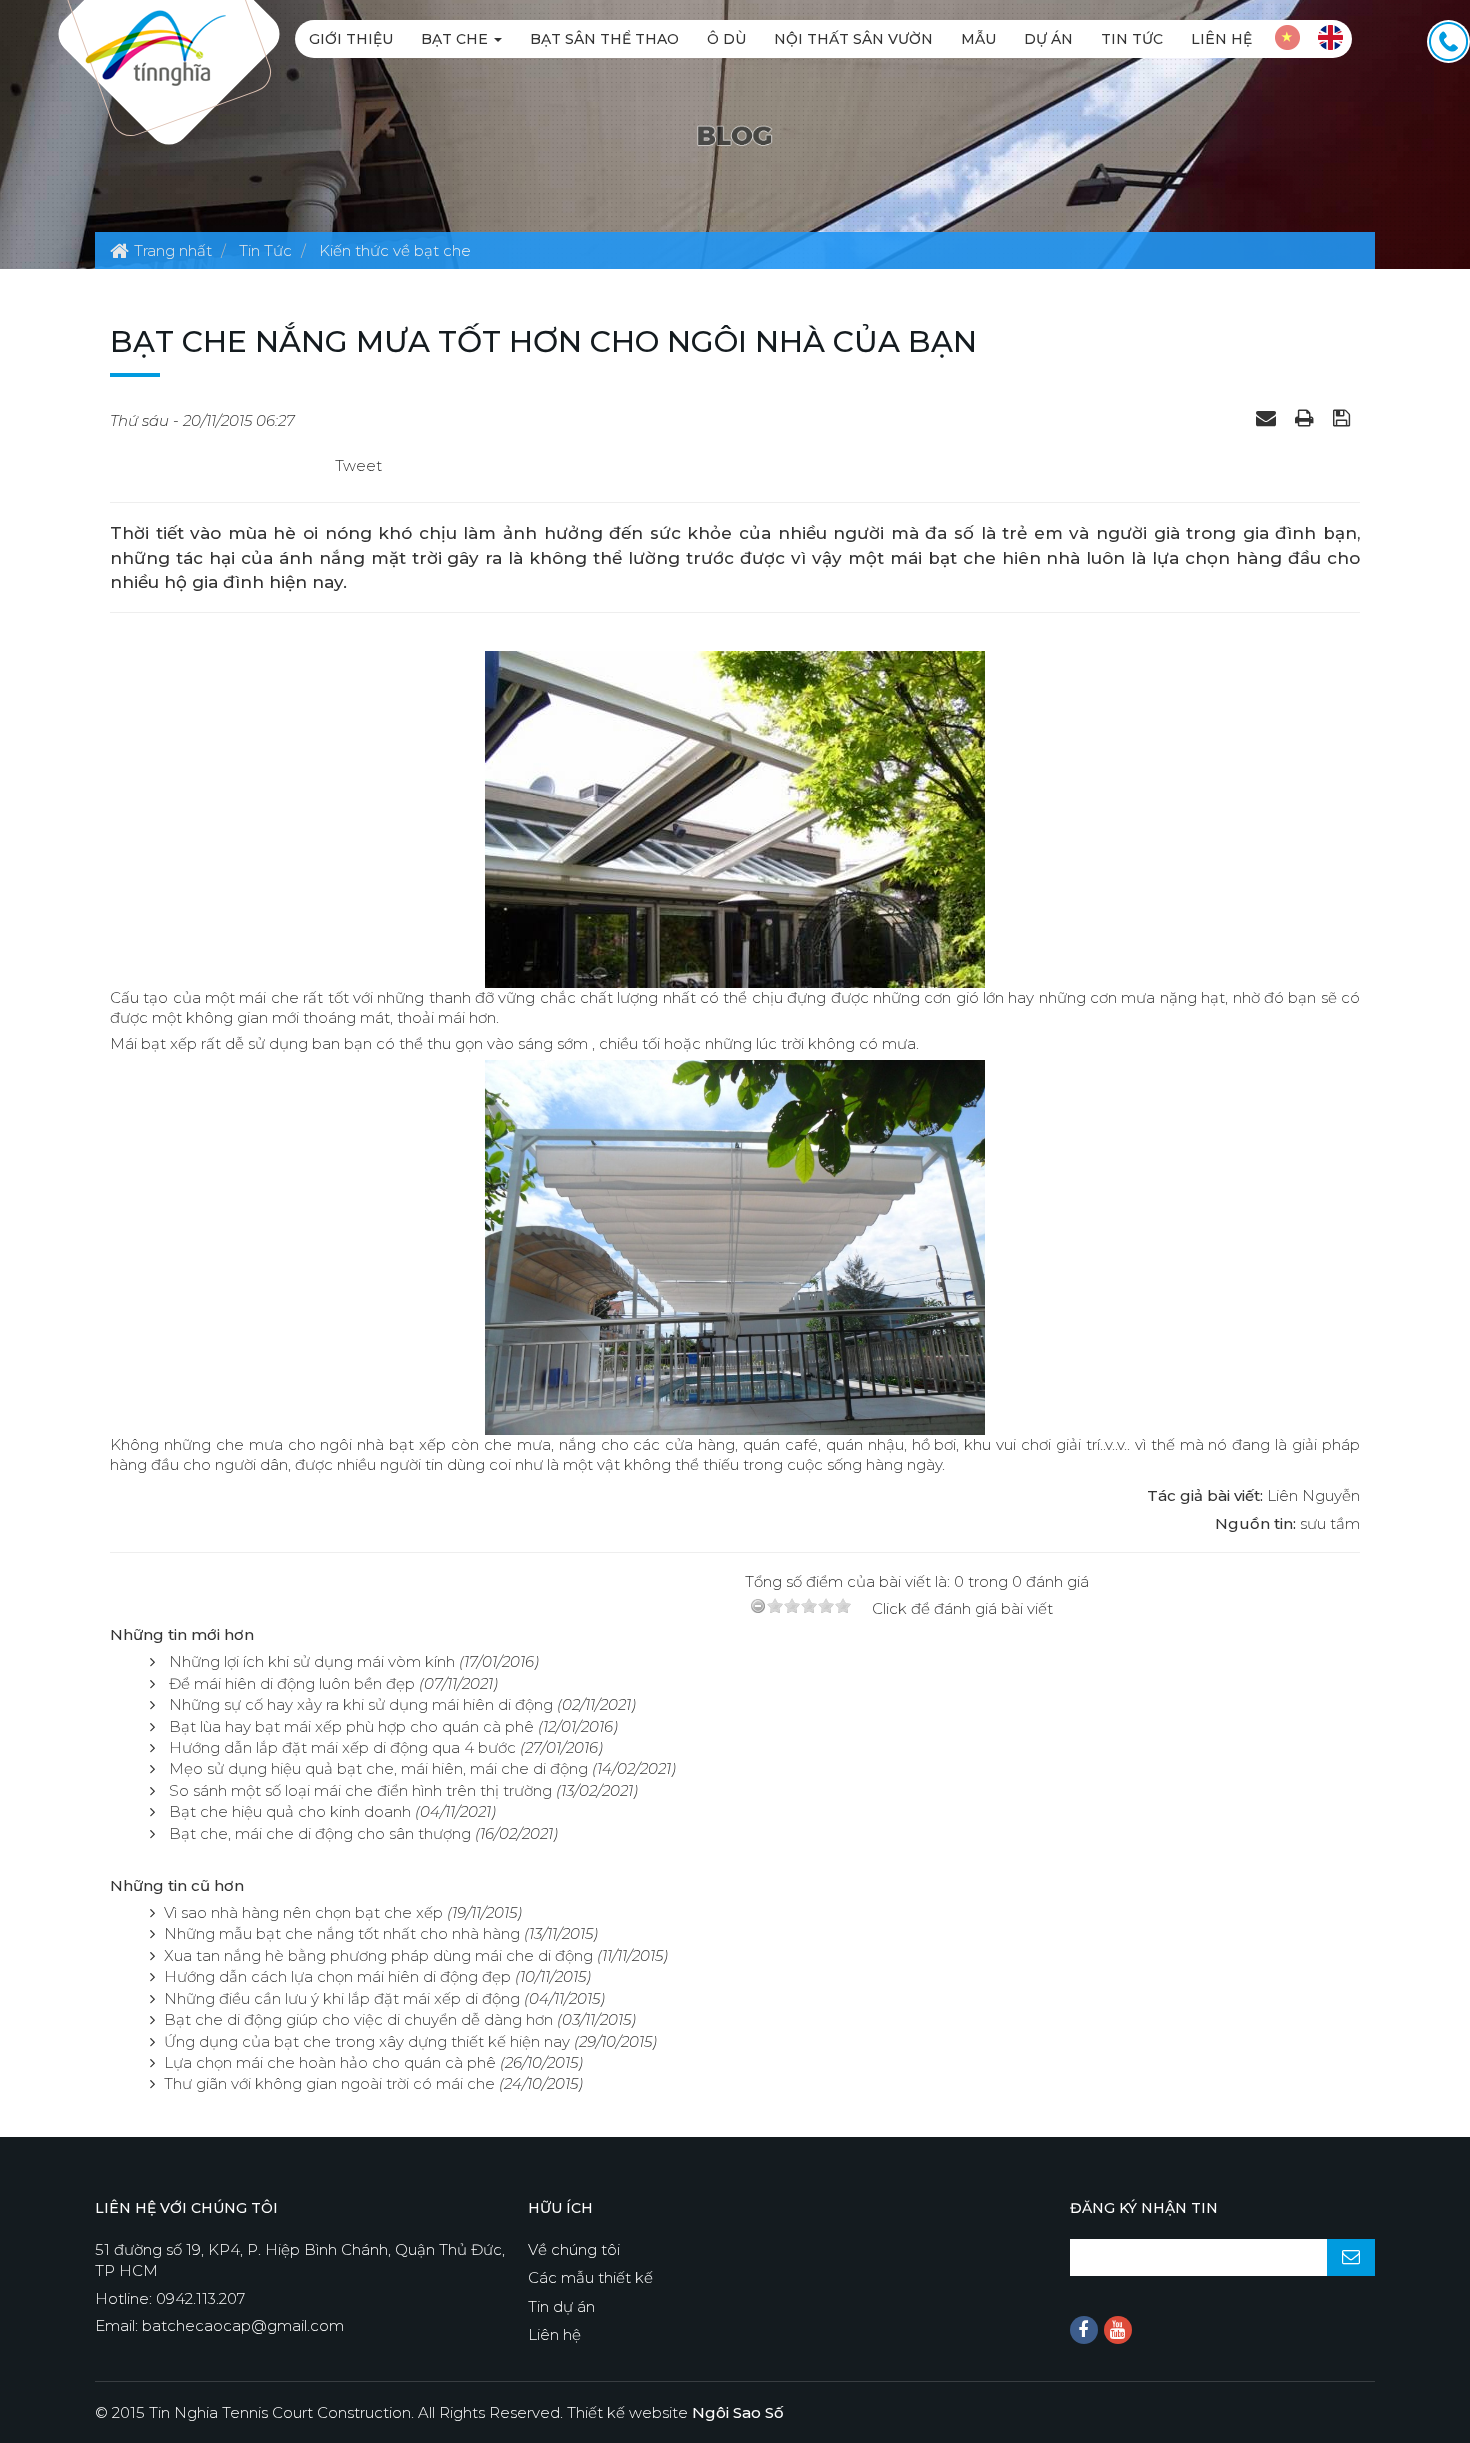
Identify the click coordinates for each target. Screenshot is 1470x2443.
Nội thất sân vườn (853, 39)
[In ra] (1307, 417)
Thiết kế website (675, 2412)
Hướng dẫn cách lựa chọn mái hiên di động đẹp (337, 1976)
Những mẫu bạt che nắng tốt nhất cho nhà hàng (342, 1933)
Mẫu (978, 39)
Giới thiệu (351, 39)
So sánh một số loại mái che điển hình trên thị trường (360, 1790)
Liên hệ (1221, 39)
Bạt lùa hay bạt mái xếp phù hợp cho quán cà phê (351, 1726)
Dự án (1048, 39)
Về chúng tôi (574, 2249)
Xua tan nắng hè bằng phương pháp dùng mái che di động (378, 1955)
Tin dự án (561, 2306)
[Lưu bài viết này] (1344, 417)
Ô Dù (726, 39)
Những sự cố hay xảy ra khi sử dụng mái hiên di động (361, 1704)
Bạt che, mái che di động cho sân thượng (320, 1833)
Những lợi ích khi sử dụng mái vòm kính (312, 1661)
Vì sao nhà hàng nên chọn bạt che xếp (303, 1912)
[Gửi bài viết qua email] (1268, 417)
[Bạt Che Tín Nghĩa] (155, 46)
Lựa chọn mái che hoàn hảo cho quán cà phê (330, 2062)
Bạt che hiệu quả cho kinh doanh (290, 1811)
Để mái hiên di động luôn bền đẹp (292, 1683)
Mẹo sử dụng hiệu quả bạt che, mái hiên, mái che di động (378, 1768)
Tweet (358, 465)
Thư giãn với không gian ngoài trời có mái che (329, 2083)
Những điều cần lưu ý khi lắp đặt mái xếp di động (342, 1998)
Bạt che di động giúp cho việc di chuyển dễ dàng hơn (358, 2019)
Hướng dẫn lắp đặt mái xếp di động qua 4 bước (342, 1747)
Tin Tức (1132, 39)
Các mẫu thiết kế (590, 2277)
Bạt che (456, 39)
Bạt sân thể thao (604, 39)
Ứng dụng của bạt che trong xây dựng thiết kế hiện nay (367, 2041)
